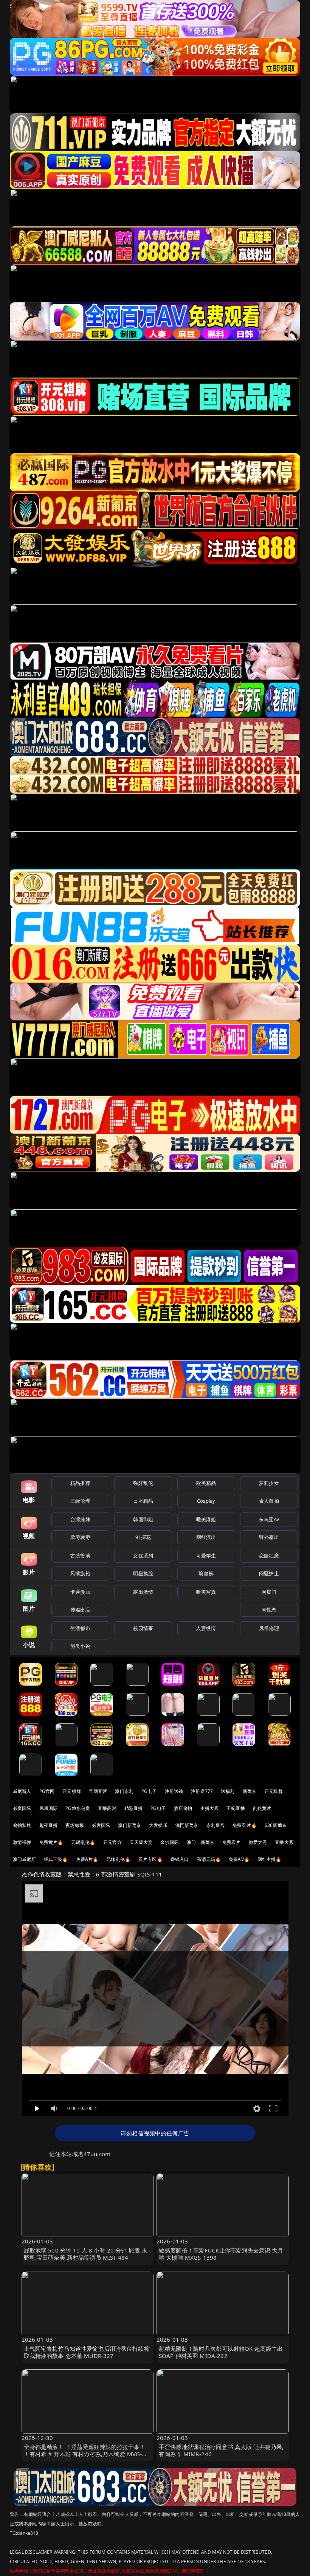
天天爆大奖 (141, 1842)
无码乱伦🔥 (83, 1842)
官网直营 (98, 1791)
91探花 (143, 1537)
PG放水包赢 (78, 1808)
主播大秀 (210, 1808)
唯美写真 (206, 1592)
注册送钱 (174, 1791)
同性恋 (269, 1610)
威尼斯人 (22, 1791)
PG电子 (149, 1791)
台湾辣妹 (80, 1519)
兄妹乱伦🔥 (118, 1859)
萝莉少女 (269, 1483)
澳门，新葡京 (201, 1842)
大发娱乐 (158, 1825)
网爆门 (269, 1592)
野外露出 (269, 1537)
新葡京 (250, 1791)
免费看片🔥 (245, 1825)
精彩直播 (134, 1808)
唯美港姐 (206, 1519)
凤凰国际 (49, 1808)
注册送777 (202, 1791)
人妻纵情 (206, 1628)
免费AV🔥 (239, 1859)
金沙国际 (170, 1842)
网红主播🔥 (270, 1859)
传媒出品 (80, 1610)
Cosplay (206, 1501)
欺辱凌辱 (80, 1537)
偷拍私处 (22, 1825)
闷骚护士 (269, 1573)
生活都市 (80, 1628)
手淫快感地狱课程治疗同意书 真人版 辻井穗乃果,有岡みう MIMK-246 (221, 2450)
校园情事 (143, 1628)
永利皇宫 (216, 1825)
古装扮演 (80, 1556)
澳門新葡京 (187, 1825)
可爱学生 (206, 1556)
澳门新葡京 (129, 1825)
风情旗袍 (80, 1573)
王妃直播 (236, 1808)
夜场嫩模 (75, 1825)
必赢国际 (22, 1808)
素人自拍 (269, 1501)
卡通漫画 (80, 1592)
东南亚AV (269, 1519)
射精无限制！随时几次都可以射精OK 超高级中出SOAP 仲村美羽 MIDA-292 (221, 2352)
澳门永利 (124, 1791)
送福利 (228, 1791)
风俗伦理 (269, 1628)
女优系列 (143, 1556)
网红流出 (206, 1537)
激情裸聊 (22, 1842)
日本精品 (143, 1501)
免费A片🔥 (87, 1859)
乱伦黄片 (262, 1808)
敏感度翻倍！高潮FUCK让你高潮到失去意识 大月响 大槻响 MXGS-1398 (221, 2254)
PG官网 (47, 1791)
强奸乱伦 (143, 1483)
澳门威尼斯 (24, 1859)
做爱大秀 (258, 1842)
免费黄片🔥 (51, 1842)
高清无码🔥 (209, 1859)
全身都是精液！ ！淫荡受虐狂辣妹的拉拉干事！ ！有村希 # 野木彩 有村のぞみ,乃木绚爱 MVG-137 (85, 2454)
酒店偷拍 (183, 1808)
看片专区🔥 (150, 1859)
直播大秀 (284, 1842)
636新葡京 (276, 1825)
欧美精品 (206, 1483)
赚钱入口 (180, 1859)
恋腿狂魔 (269, 1556)
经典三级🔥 (56, 1859)
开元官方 (112, 1842)
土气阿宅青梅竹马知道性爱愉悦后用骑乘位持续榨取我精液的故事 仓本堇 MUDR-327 (87, 2352)
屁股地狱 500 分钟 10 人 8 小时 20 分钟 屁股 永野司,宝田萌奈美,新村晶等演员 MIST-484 (86, 2254)
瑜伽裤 (206, 1573)
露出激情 (143, 1592)
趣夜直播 (49, 1825)
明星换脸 (143, 1573)
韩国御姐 (143, 1519)
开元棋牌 (72, 1791)
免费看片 (232, 1842)
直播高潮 (107, 1808)
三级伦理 (80, 1501)
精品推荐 (80, 1483)
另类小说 (80, 1646)
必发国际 (101, 1825)
